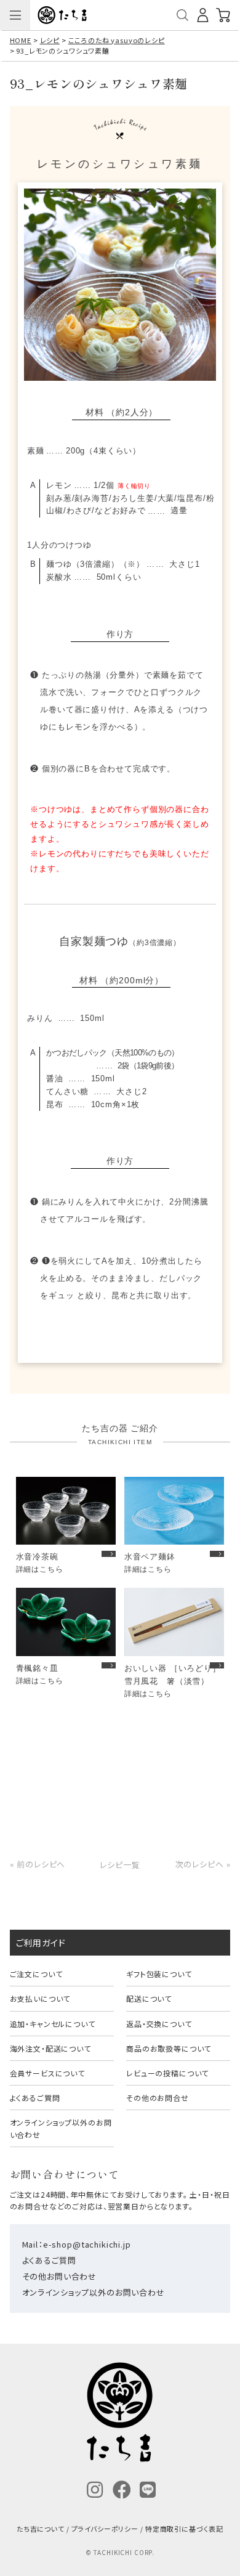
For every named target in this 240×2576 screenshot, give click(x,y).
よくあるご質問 (35, 2098)
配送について (149, 1998)
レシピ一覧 (120, 1864)
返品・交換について (159, 2024)
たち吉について (41, 2529)
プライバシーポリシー (105, 2529)
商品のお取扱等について (169, 2048)
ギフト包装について (159, 1974)
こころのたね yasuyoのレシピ (117, 40)
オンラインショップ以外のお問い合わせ (61, 2128)
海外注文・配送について (50, 2048)
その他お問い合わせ (60, 2276)
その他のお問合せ (158, 2098)
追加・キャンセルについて (53, 2024)
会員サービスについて (47, 2073)
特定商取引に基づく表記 (184, 2529)
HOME (21, 40)
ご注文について (36, 1974)
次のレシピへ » (203, 1864)
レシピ (50, 40)
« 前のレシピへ (38, 1864)
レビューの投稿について (167, 2073)
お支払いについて (40, 1998)
